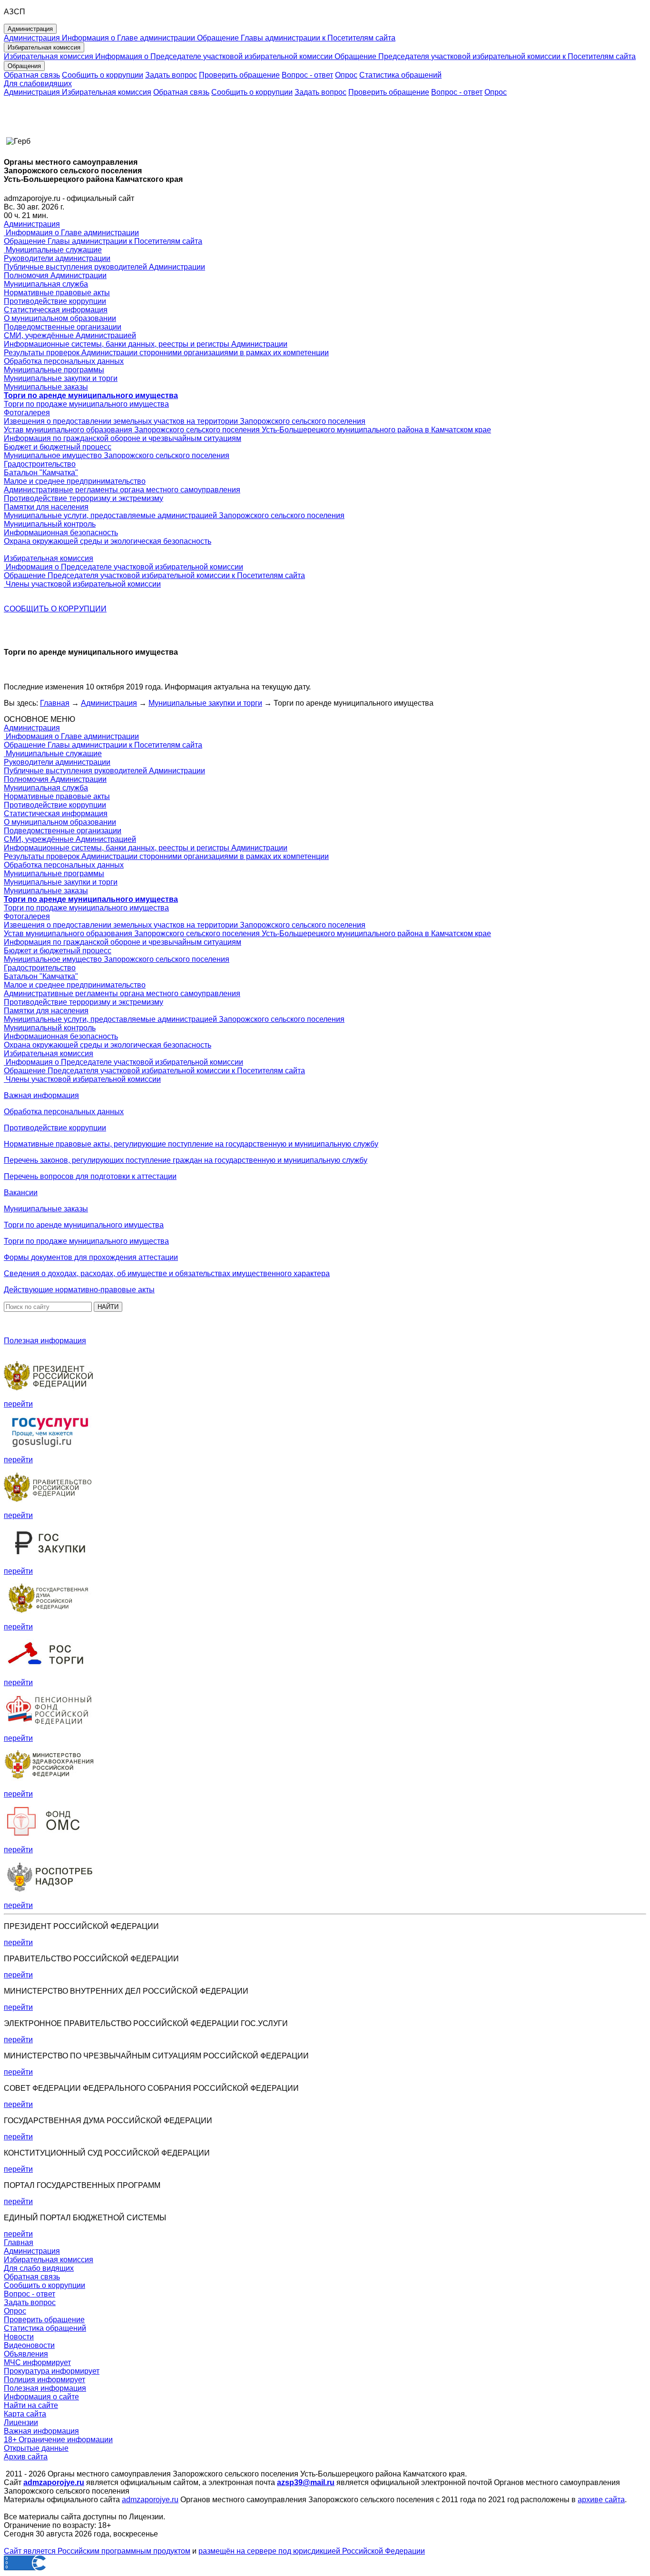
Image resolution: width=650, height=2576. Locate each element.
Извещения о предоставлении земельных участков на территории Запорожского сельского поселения (185, 421)
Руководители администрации (57, 258)
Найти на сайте (31, 2405)
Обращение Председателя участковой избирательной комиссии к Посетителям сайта (484, 56)
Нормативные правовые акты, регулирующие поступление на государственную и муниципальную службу (191, 1144)
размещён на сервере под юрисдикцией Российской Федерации (312, 2551)
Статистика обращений (400, 75)
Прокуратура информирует (52, 2371)
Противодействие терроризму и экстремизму (84, 498)
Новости (19, 2337)
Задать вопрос (171, 75)
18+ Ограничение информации (58, 2440)
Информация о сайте (41, 2397)
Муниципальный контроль (50, 524)
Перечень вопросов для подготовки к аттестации (90, 1176)
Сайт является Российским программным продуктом (97, 2551)
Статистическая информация (56, 310)
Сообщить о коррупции (103, 75)
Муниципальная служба (46, 284)
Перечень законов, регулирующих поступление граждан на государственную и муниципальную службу (186, 1160)
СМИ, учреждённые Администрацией (70, 335)
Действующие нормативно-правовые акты (79, 1290)
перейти (18, 1404)
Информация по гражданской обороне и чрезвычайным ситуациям (123, 438)
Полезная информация (45, 1341)
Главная (55, 703)
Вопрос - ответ (307, 75)
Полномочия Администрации (55, 275)
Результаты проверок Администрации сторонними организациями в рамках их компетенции (166, 353)
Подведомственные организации (63, 327)
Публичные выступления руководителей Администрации (104, 267)
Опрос (346, 75)
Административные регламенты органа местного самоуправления (122, 490)
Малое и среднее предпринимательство (75, 481)
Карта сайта (25, 2414)
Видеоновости (29, 2345)
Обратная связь (32, 75)
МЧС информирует (37, 2362)
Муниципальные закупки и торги (61, 378)
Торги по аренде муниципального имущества (84, 1225)
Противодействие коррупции (55, 301)
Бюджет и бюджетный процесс (58, 447)
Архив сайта (26, 2457)
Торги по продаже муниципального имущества (86, 404)
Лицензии (21, 2422)
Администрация (32, 38)
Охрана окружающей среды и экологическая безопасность (108, 541)
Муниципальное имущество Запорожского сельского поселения (117, 455)
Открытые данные (36, 2448)
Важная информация (41, 1095)
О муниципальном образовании (60, 318)
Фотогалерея (27, 413)
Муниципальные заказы (46, 387)
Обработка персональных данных (64, 361)
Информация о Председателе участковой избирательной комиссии (213, 56)
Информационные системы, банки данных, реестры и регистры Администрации (146, 344)
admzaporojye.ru (150, 2500)
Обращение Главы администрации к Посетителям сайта (295, 38)
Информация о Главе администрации (128, 38)
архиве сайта (601, 2500)
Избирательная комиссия (49, 56)
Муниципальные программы (54, 370)
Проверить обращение (239, 75)
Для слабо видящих (39, 2268)
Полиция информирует (44, 2380)
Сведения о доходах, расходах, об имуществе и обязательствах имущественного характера (167, 1273)
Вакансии (21, 1193)
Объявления (26, 2354)
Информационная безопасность (61, 533)
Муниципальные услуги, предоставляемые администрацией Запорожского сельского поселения (174, 515)
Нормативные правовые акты (57, 293)
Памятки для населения (46, 507)
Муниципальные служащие (53, 250)
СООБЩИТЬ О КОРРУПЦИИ (55, 609)
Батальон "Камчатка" (41, 473)
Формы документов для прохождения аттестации (91, 1257)
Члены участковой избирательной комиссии (82, 584)
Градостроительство (40, 464)
